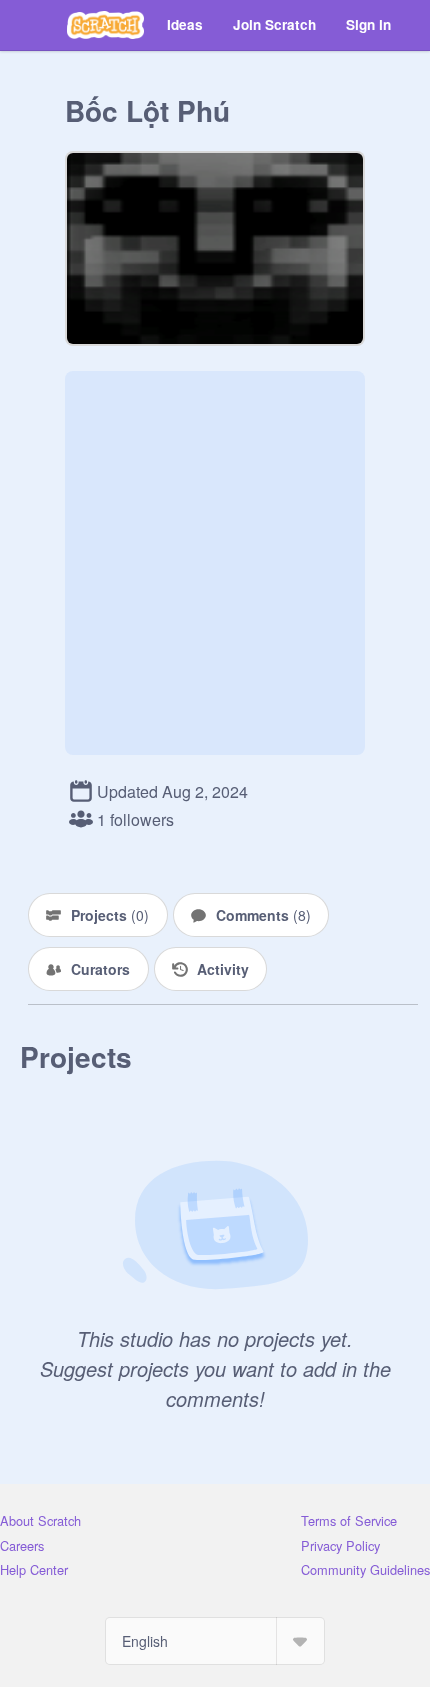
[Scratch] (105, 25)
